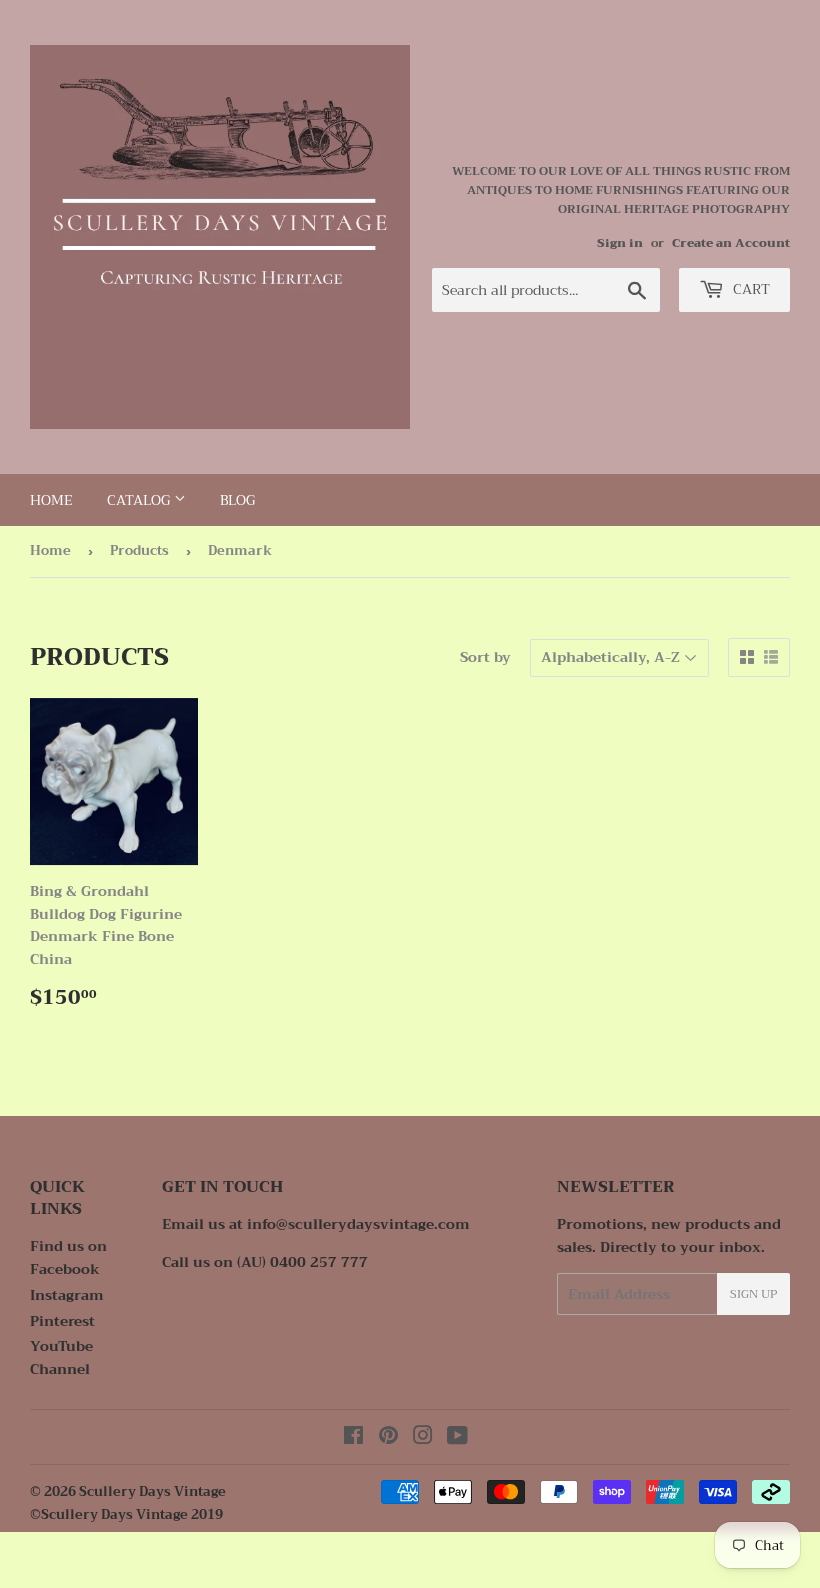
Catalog (140, 500)
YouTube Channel (61, 1357)
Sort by (485, 657)
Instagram (67, 1295)
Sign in (620, 243)
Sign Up (753, 1294)
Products (139, 550)
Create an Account (731, 243)
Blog (237, 500)
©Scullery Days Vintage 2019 (126, 1514)
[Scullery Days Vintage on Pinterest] (388, 1438)
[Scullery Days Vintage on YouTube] (457, 1438)
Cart (749, 289)
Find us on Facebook (68, 1257)
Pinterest (62, 1321)
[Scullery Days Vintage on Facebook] (353, 1438)
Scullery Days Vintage (152, 1491)
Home (51, 500)
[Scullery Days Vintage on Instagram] (423, 1438)
